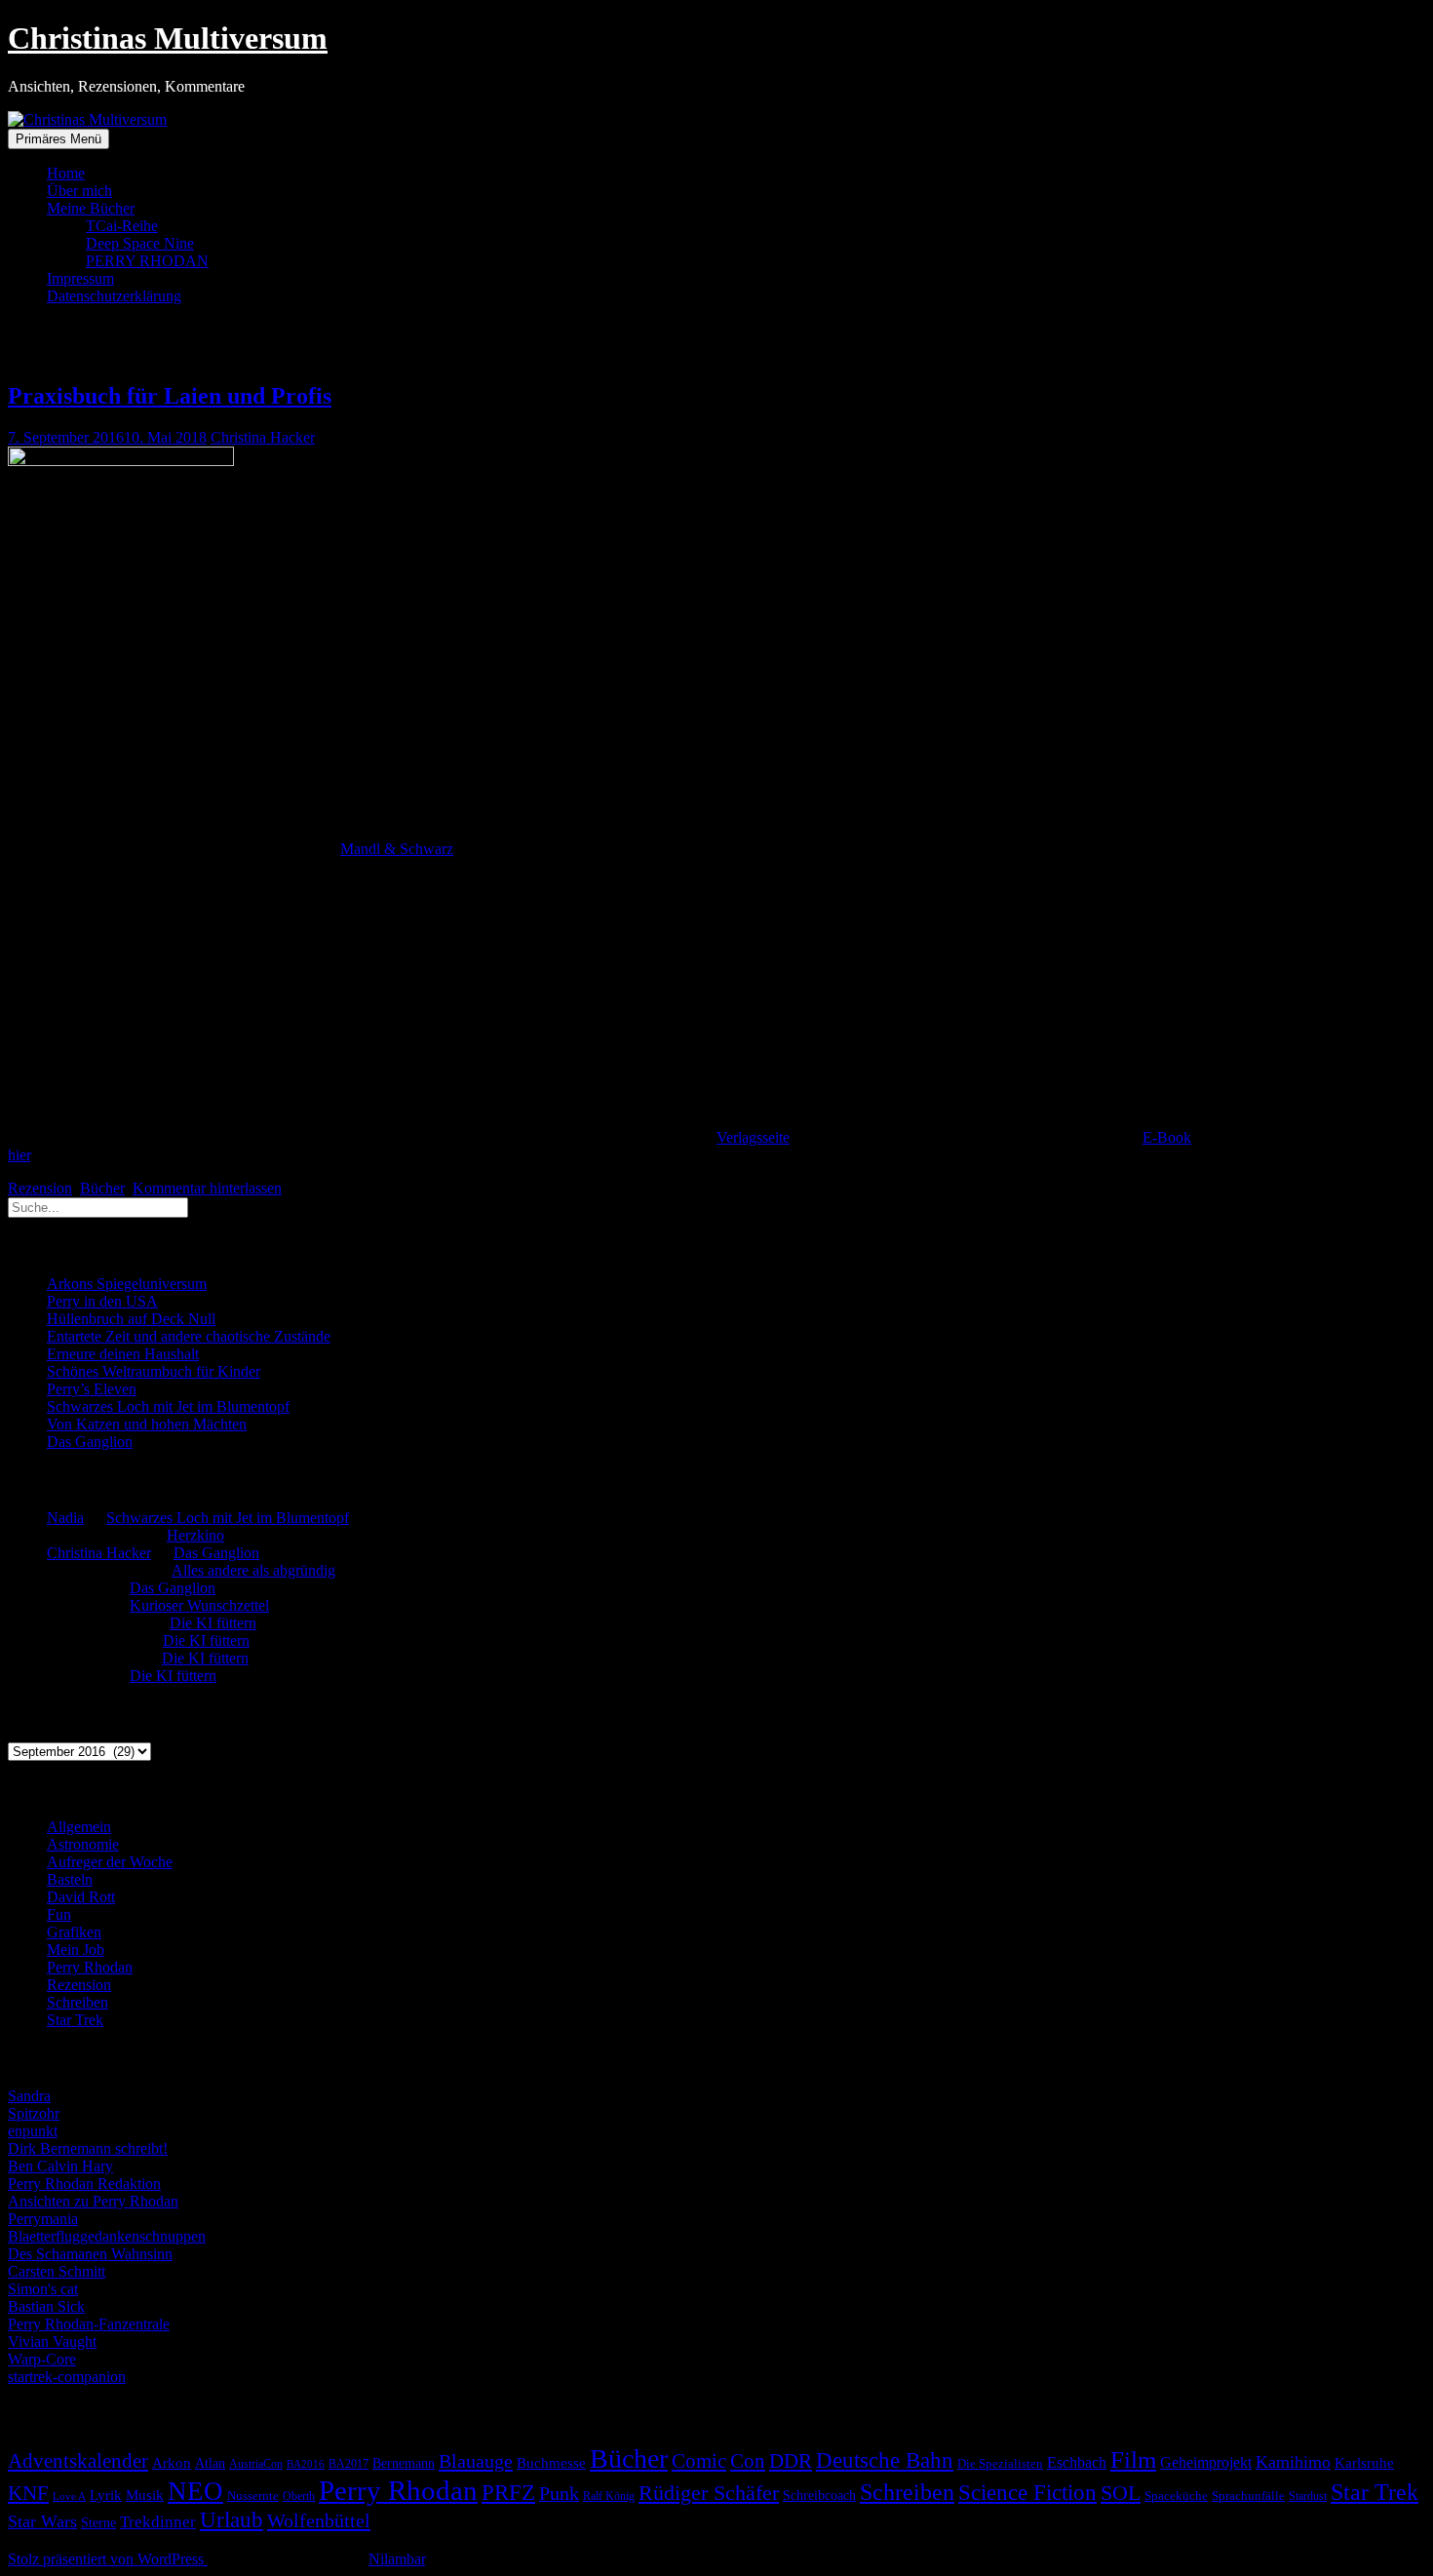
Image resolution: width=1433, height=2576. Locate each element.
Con (748, 2461)
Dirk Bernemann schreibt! (88, 2148)
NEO (195, 2491)
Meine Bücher (91, 208)
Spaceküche (1176, 2496)
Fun (59, 1914)
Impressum (80, 278)
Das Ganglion (90, 1442)
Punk (559, 2493)
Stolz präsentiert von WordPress (108, 2559)
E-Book (1167, 1137)
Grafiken (74, 1932)
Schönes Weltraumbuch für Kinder (154, 1371)
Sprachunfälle (1248, 2496)
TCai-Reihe (122, 226)
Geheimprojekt (1206, 2462)
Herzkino (195, 1535)
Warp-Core (42, 2359)
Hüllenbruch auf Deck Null (131, 1319)
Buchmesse (551, 2463)
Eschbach (1077, 2462)
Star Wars (42, 2521)
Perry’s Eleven (92, 1389)
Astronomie (83, 1844)
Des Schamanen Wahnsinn (90, 2254)
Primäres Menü (58, 139)
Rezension (40, 1188)
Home (66, 173)
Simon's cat (43, 2289)
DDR (791, 2460)
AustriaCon (256, 2464)
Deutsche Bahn (885, 2460)
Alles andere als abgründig (253, 1570)
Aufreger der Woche (110, 1862)
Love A (69, 2496)
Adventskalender (78, 2461)
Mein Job (76, 1950)
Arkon (172, 2463)
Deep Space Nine (140, 243)
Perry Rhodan (90, 1967)
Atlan (210, 2463)
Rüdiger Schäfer (709, 2493)
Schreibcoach (819, 2495)
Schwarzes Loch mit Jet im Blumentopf (168, 1406)
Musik (145, 2495)
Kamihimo (1293, 2462)
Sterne (98, 2523)
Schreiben (77, 2002)
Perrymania (43, 2219)
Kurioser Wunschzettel (199, 1605)
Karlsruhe (1364, 2463)
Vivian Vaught (52, 2342)
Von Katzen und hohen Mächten (147, 1424)
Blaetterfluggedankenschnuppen (107, 2236)
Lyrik (106, 2495)
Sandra (29, 2096)
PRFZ (508, 2492)
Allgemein (79, 1827)
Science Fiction (1027, 2493)
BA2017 (349, 2464)
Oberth (299, 2496)
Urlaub (232, 2519)
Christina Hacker (263, 437)
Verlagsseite (753, 1137)
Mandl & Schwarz (397, 849)
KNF (28, 2493)
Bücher (102, 1188)
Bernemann (404, 2463)
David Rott (81, 1897)
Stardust (1308, 2497)
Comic (699, 2461)
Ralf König (609, 2496)
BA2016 (306, 2464)
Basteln (70, 1879)
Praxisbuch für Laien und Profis (170, 396)
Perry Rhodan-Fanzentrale (89, 2324)
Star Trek (75, 2020)
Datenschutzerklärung (114, 296)
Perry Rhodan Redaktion (84, 2184)
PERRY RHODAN (147, 261)
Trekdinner (158, 2522)
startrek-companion (67, 2377)
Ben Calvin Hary (60, 2166)
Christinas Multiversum (168, 38)
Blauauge (476, 2461)
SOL (1121, 2493)
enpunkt (33, 2131)
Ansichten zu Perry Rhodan (93, 2201)
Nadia (65, 1518)
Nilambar (397, 2559)
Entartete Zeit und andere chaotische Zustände (189, 1336)
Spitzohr (34, 2113)
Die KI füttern (213, 1623)
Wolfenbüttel (319, 2520)
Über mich (79, 191)
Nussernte (253, 2496)
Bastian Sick (46, 2306)
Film (1133, 2459)
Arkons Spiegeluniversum (127, 1284)
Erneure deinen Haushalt (123, 1354)
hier (19, 1155)
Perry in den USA (102, 1301)
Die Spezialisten (1000, 2464)
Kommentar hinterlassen (207, 1188)
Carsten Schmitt (57, 2271)
